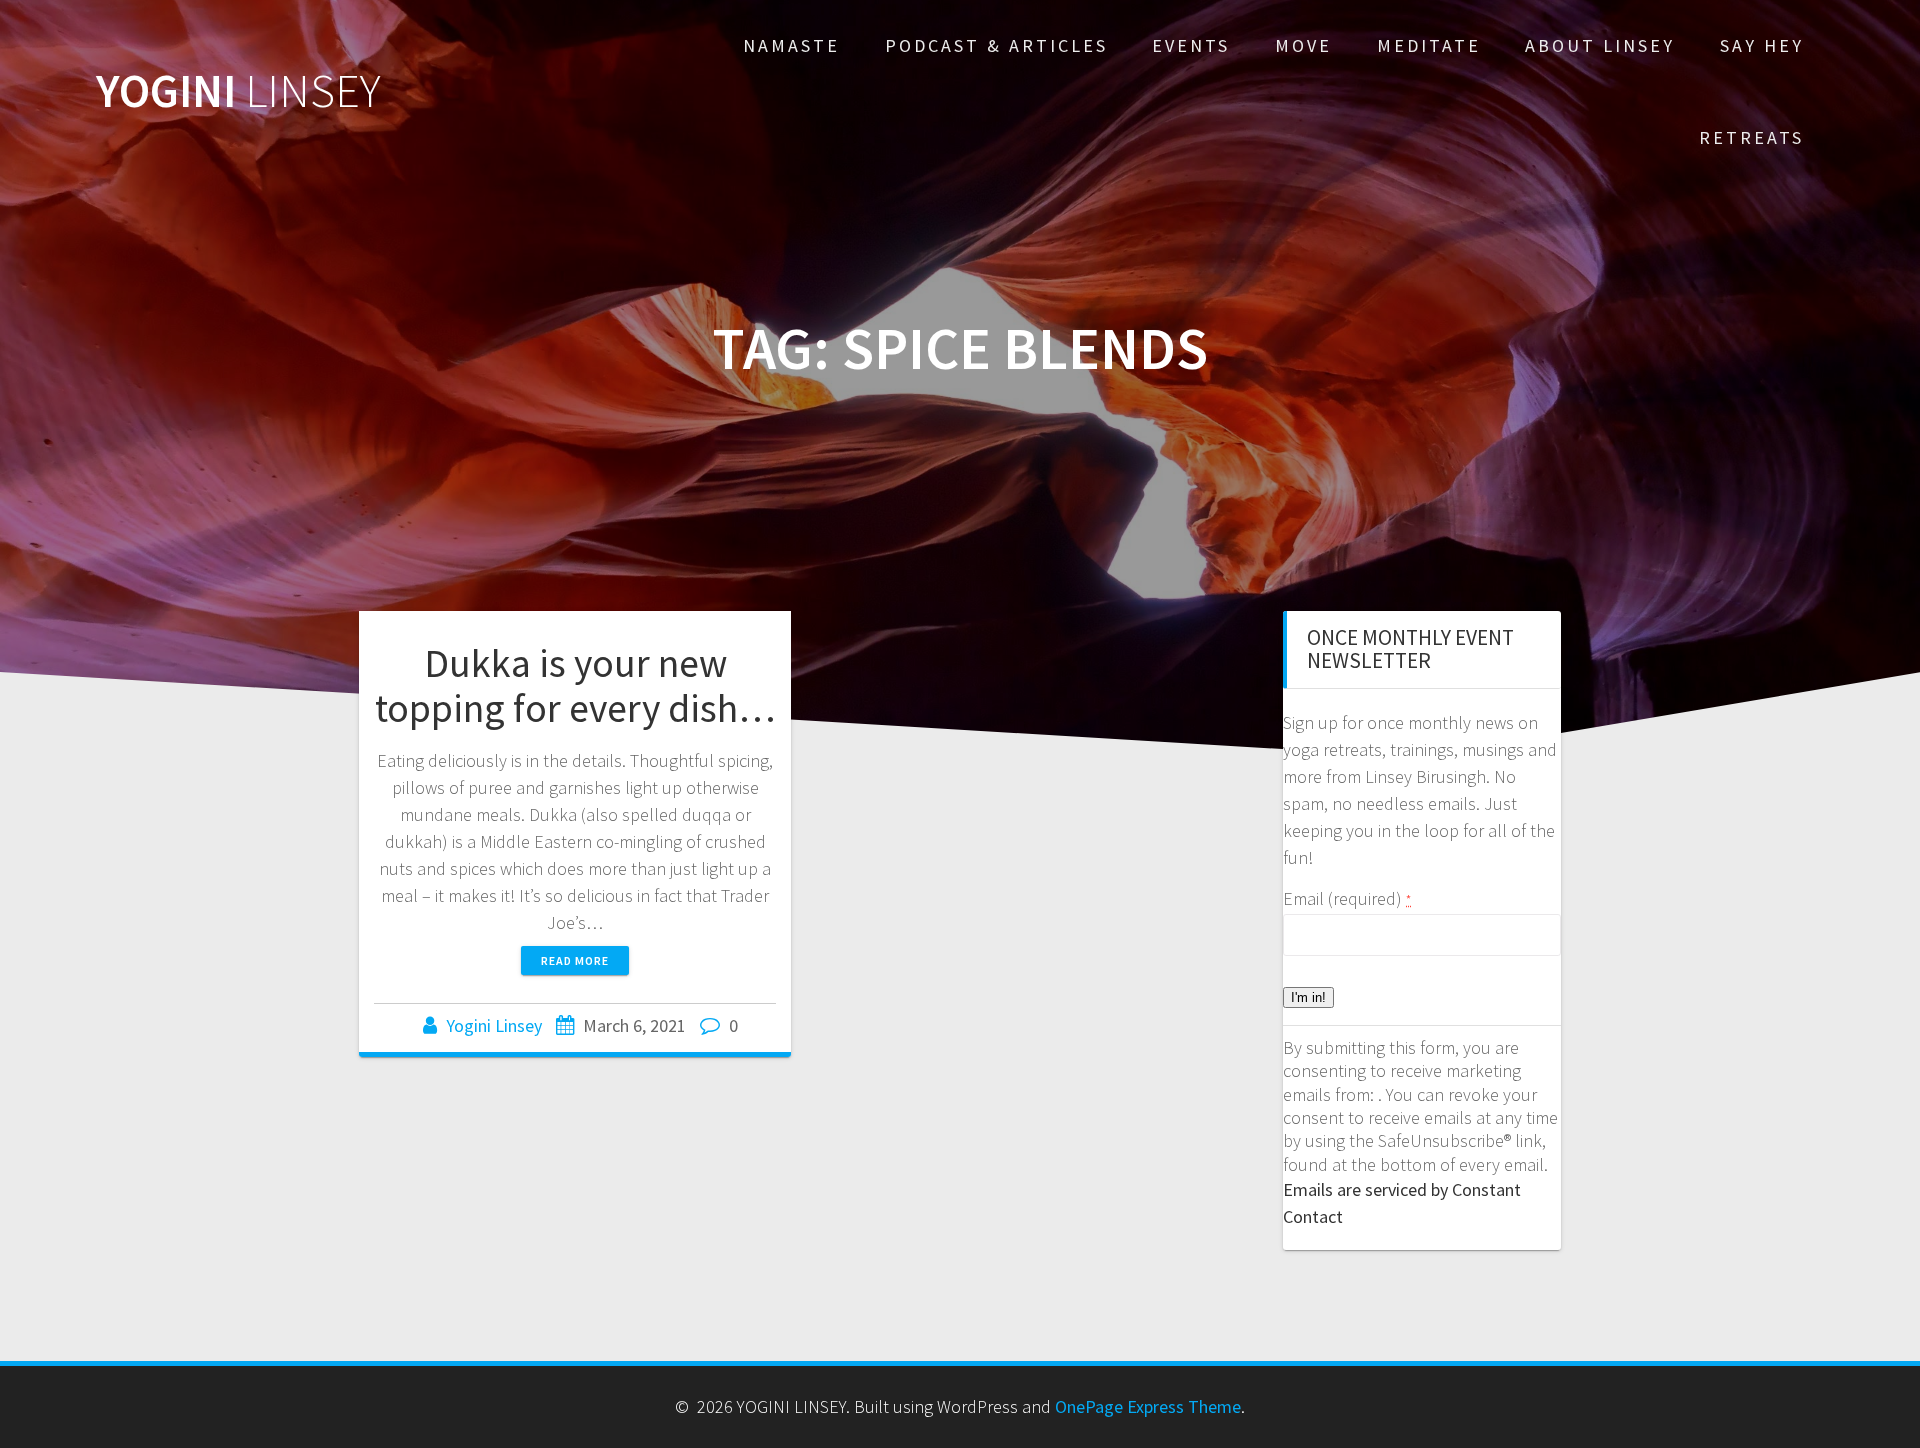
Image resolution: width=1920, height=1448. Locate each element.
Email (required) (1347, 898)
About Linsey (1600, 45)
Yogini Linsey (494, 1025)
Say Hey (1762, 45)
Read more (575, 960)
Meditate (1429, 45)
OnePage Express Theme (1148, 1406)
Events (1191, 45)
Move (1303, 45)
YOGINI (238, 91)
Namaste (791, 45)
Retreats (1751, 137)
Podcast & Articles (996, 45)
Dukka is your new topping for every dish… (575, 686)
